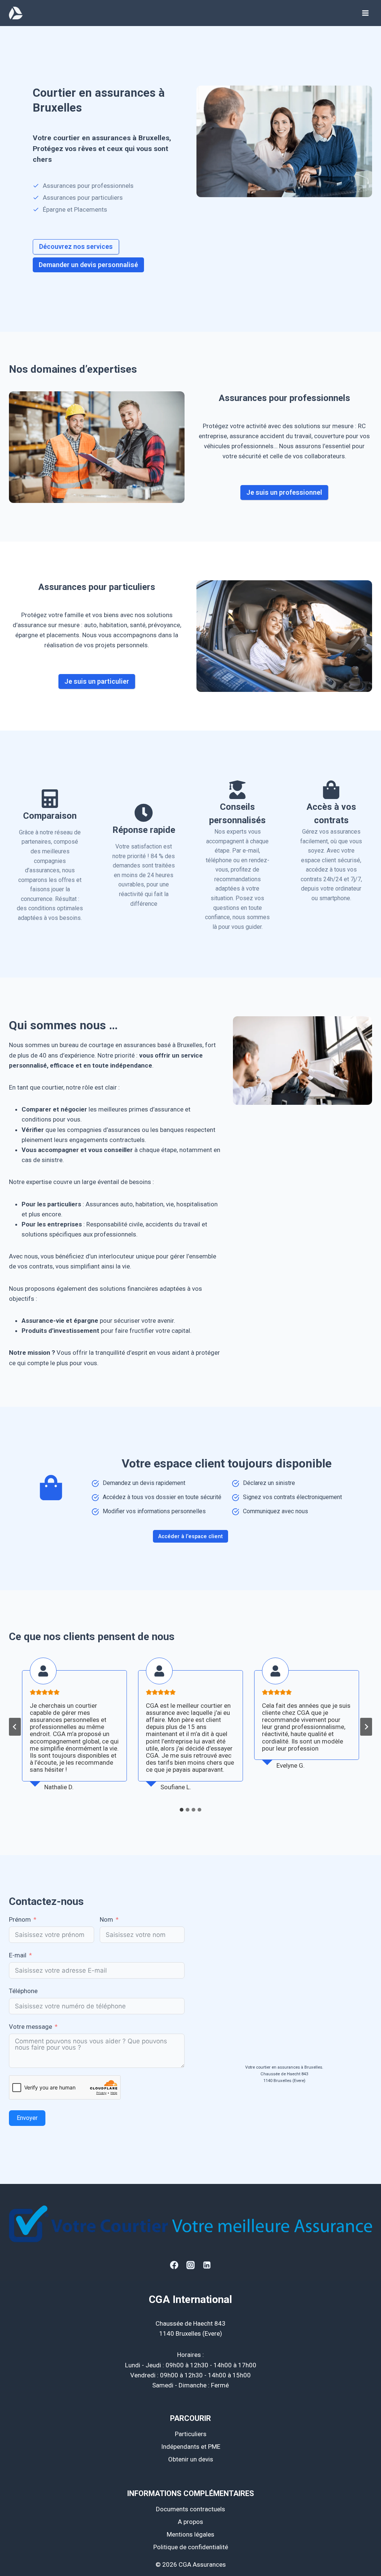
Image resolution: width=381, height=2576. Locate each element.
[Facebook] (174, 2265)
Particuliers (191, 2434)
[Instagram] (190, 2265)
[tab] (182, 1810)
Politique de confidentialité (191, 2547)
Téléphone (23, 1991)
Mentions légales (190, 2534)
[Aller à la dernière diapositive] (15, 1727)
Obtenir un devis (191, 2459)
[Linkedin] (207, 2265)
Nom (106, 1919)
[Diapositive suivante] (366, 1727)
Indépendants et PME (191, 2447)
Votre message (31, 2027)
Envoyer (27, 2118)
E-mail (18, 1955)
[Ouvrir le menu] (365, 13)
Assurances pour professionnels (284, 398)
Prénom (20, 1919)
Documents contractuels (190, 2509)
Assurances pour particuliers (97, 587)
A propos (190, 2522)
